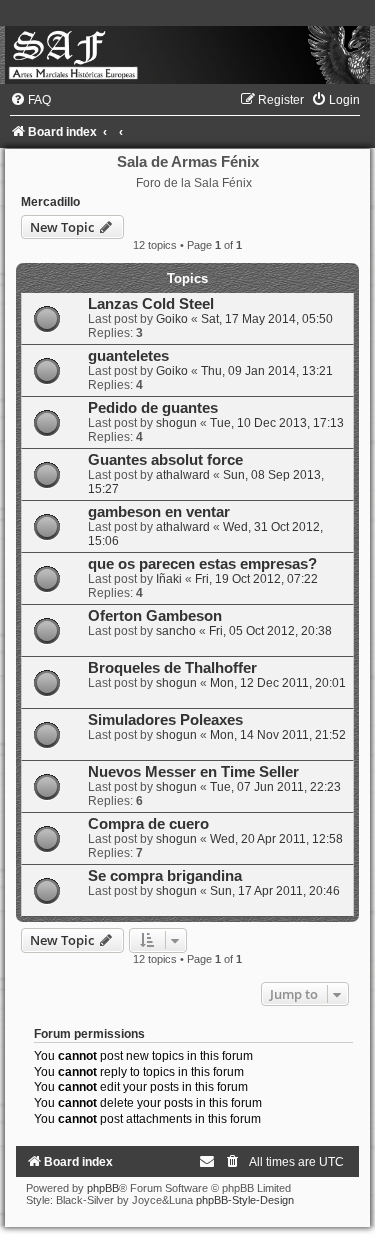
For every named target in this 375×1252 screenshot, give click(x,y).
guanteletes (128, 356)
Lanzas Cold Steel (151, 304)
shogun (176, 423)
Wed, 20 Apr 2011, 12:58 (276, 839)
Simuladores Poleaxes (165, 720)
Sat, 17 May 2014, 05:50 (267, 319)
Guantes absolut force (165, 460)
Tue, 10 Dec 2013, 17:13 (277, 423)
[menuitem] (30, 100)
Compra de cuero (148, 824)
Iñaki (169, 579)
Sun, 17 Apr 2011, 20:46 (275, 891)
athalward (183, 475)
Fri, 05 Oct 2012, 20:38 (270, 631)
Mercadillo (50, 202)
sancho (176, 631)
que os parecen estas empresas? (202, 564)
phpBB (103, 1188)
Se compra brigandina (165, 876)
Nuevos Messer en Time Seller (193, 772)
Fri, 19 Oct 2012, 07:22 (256, 579)
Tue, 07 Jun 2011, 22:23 (275, 787)
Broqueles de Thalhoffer (172, 668)
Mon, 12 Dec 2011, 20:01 (278, 683)
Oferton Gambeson (155, 616)
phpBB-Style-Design (245, 1200)
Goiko (172, 319)
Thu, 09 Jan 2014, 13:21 (267, 371)
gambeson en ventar (159, 512)
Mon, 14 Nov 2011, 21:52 (278, 735)
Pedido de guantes (153, 408)
